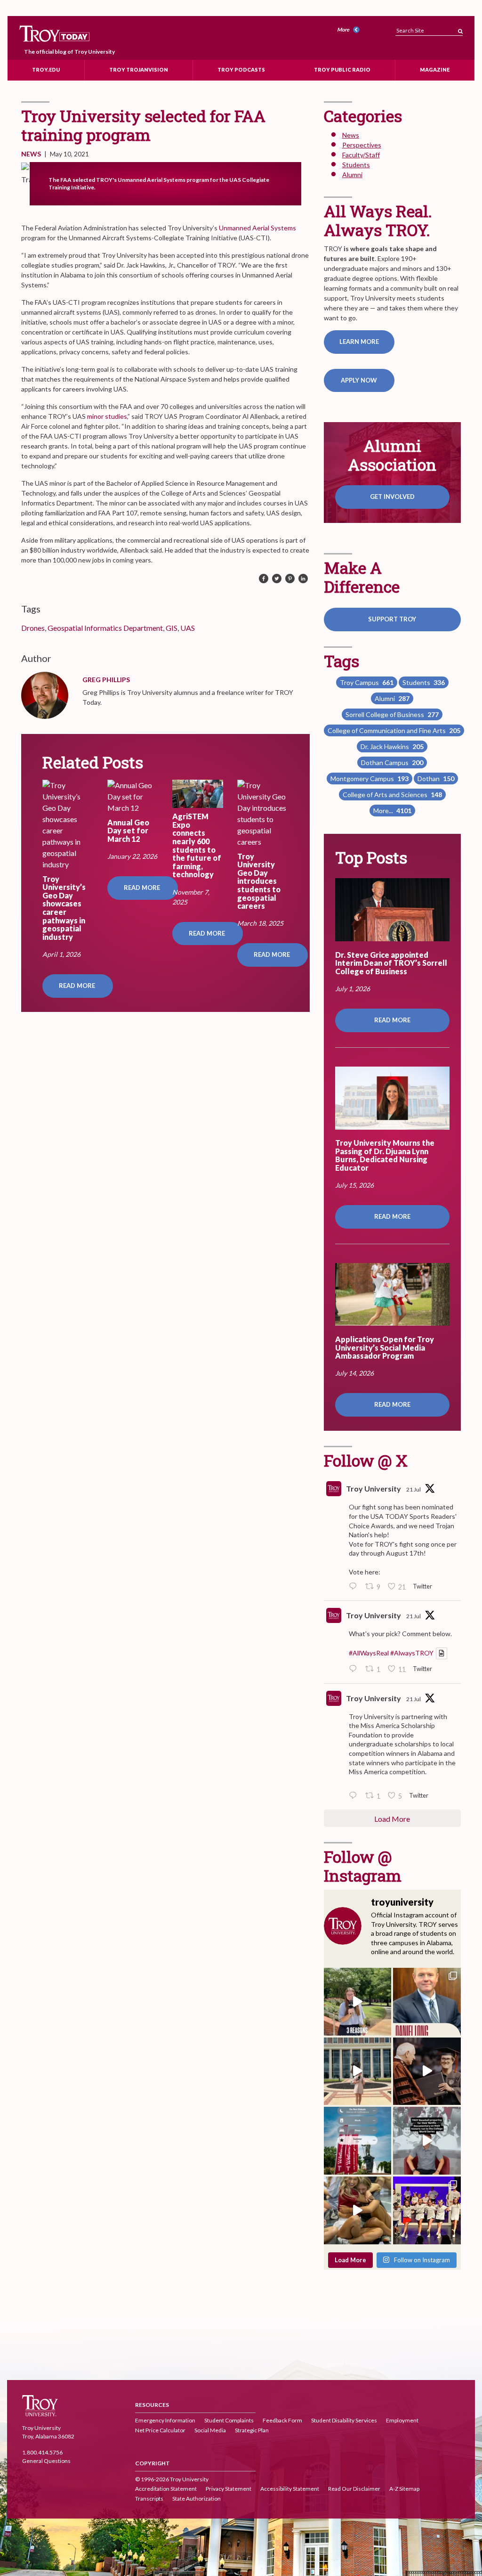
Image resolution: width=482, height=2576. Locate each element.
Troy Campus (367, 682)
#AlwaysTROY (412, 1653)
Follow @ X (366, 1460)
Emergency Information (165, 2421)
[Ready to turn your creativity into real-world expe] (358, 2002)
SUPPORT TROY (392, 619)
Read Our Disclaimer (354, 2489)
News (31, 154)
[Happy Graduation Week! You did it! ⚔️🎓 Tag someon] (427, 2071)
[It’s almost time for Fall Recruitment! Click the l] (358, 2210)
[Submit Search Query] (460, 29)
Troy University (374, 1488)
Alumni (352, 175)
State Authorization (197, 2499)
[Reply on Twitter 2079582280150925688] (355, 1796)
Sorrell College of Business (392, 714)
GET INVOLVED (392, 497)
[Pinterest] (290, 579)
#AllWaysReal (369, 1653)
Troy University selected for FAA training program (143, 125)
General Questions (46, 2461)
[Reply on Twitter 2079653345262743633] (355, 1587)
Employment (402, 2421)
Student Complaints (229, 2421)
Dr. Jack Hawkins (392, 746)
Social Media (210, 2431)
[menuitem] (350, 30)
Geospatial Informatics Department (105, 628)
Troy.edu (46, 69)
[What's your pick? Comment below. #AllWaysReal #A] (358, 2071)
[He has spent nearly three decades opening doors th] (427, 2002)
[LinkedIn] (303, 579)
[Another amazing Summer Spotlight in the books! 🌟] (427, 2210)
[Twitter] (277, 579)
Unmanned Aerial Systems (257, 228)
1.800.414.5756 (42, 2452)
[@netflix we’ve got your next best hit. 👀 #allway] (427, 2141)
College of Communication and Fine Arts (394, 730)
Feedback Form (282, 2421)
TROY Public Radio (342, 69)
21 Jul (414, 1489)
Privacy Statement (229, 2489)
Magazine (435, 69)
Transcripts (149, 2499)
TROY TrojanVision (139, 69)
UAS (188, 628)
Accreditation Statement (166, 2489)
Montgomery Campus (370, 779)
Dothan (436, 779)
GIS (172, 628)
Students (356, 165)
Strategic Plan (252, 2431)
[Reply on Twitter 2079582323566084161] (355, 1670)
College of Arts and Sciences (392, 795)
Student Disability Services (344, 2421)
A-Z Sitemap (404, 2489)
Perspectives (362, 145)
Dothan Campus (392, 762)
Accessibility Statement (290, 2489)
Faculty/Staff (361, 155)
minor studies (107, 416)
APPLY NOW (359, 380)
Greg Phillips (106, 680)
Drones (33, 628)
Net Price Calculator (160, 2431)
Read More (78, 986)
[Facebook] (264, 579)
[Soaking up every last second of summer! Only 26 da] (358, 2141)
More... (392, 811)
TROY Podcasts (241, 69)
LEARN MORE (359, 342)
